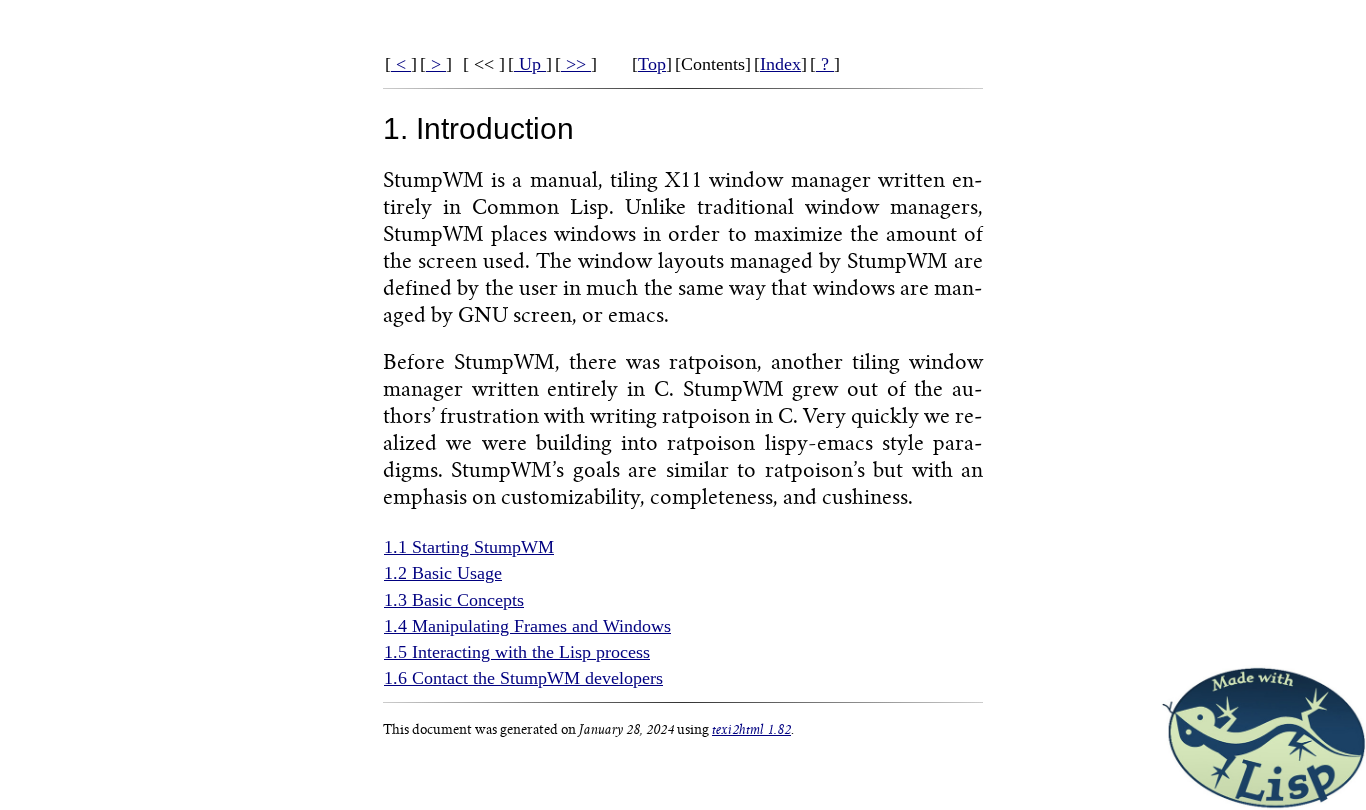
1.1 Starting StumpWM (469, 547)
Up (530, 64)
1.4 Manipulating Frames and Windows (527, 626)
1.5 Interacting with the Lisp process (517, 652)
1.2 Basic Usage (443, 573)
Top (652, 64)
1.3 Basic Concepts (454, 600)
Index (780, 64)
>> (576, 64)
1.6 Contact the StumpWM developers (523, 678)
